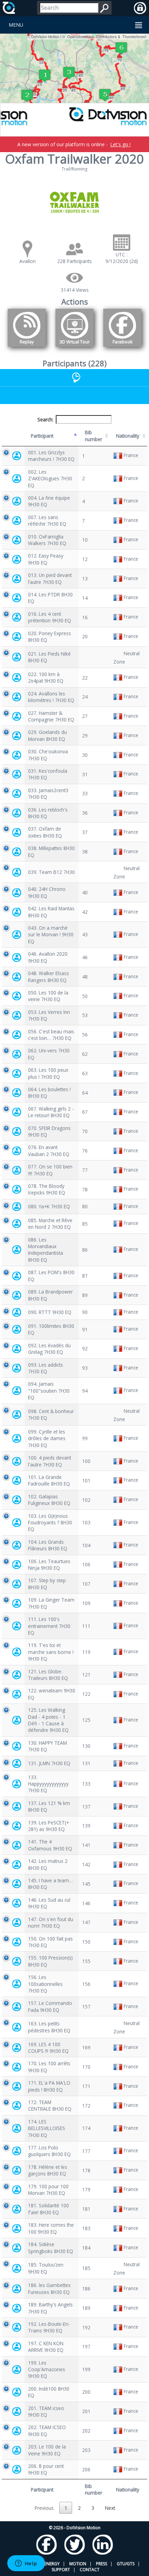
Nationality (128, 436)
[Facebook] (122, 348)
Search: (45, 419)
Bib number (94, 436)
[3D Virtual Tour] (74, 348)
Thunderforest (134, 36)
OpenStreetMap (81, 36)
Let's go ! (120, 144)
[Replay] (27, 348)
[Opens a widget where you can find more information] (26, 2564)
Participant (42, 436)
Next (110, 2508)
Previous (44, 2508)
